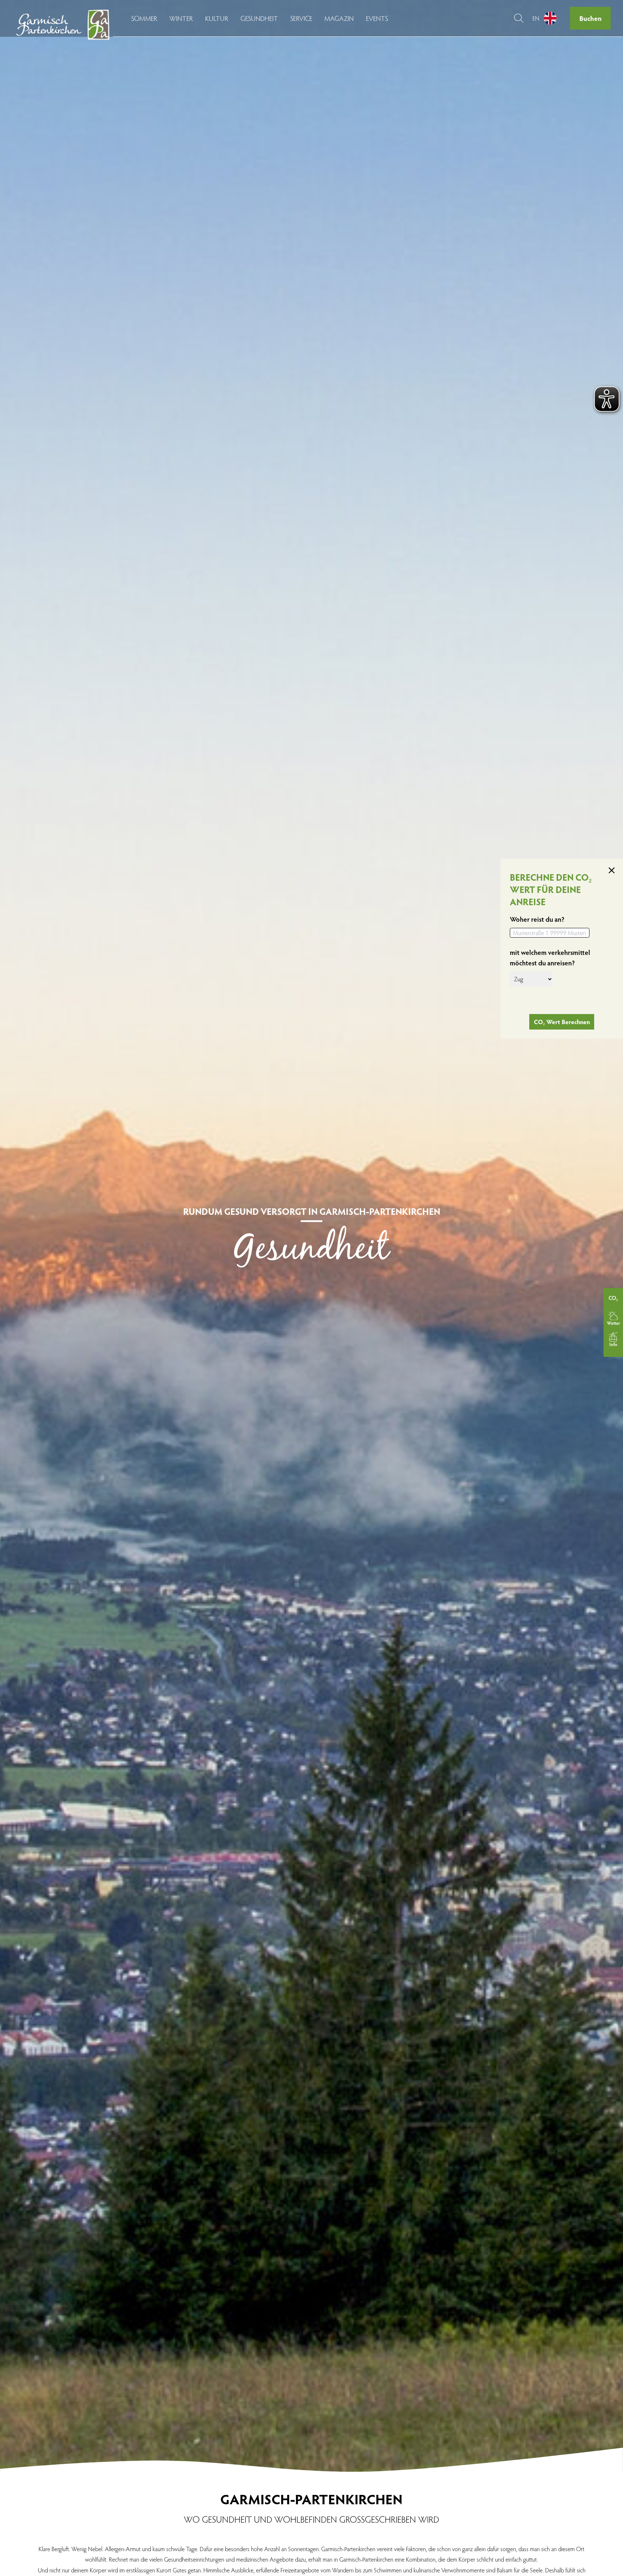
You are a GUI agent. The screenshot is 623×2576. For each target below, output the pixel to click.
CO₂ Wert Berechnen (562, 1021)
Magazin (339, 18)
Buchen (591, 18)
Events (377, 18)
